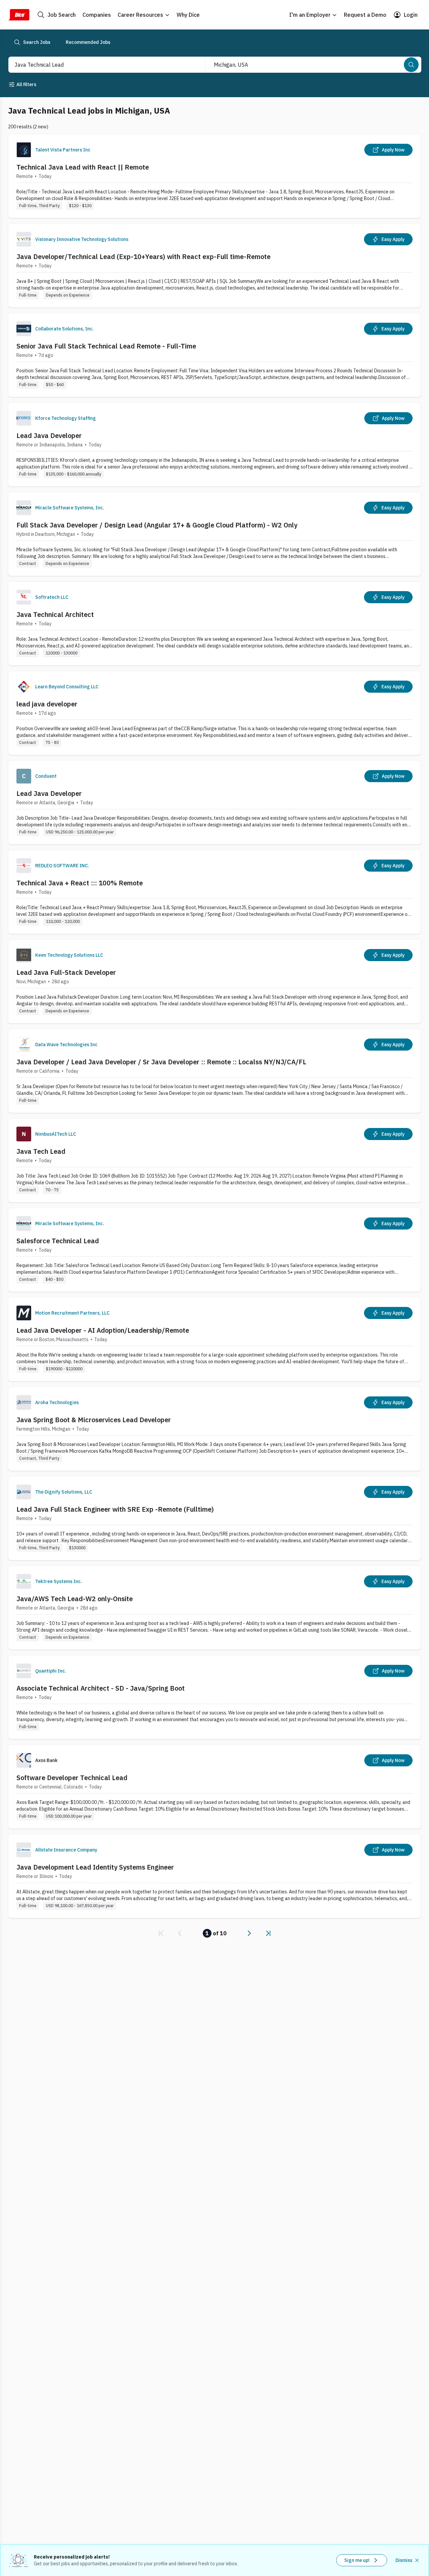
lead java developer (47, 704)
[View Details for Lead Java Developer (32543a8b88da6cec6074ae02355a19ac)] (214, 445)
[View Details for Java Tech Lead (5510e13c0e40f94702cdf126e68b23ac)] (214, 1160)
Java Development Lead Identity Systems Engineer (95, 1867)
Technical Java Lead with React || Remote (83, 167)
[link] (161, 1933)
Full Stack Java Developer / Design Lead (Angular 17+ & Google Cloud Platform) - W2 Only (157, 525)
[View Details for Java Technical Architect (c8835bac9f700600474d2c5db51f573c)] (214, 623)
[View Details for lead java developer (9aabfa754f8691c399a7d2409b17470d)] (214, 713)
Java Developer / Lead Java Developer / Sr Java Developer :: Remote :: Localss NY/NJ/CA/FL (161, 1062)
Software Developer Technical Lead (72, 1778)
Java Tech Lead (41, 1151)
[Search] (411, 65)
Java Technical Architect (55, 614)
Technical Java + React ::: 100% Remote (80, 883)
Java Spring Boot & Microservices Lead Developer (94, 1420)
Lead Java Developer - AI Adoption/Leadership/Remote (103, 1330)
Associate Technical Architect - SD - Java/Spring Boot (101, 1688)
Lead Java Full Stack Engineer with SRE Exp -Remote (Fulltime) (115, 1509)
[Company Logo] (24, 150)
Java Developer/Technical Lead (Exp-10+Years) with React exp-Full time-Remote (143, 257)
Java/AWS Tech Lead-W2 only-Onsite (75, 1599)
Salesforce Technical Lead (58, 1241)
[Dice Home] (19, 15)
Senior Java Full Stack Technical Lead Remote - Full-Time (106, 346)
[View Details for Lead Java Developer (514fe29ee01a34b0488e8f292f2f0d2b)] (214, 802)
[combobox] (100, 65)
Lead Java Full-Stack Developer (66, 972)
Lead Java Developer (49, 435)
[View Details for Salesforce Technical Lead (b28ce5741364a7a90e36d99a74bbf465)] (214, 1250)
